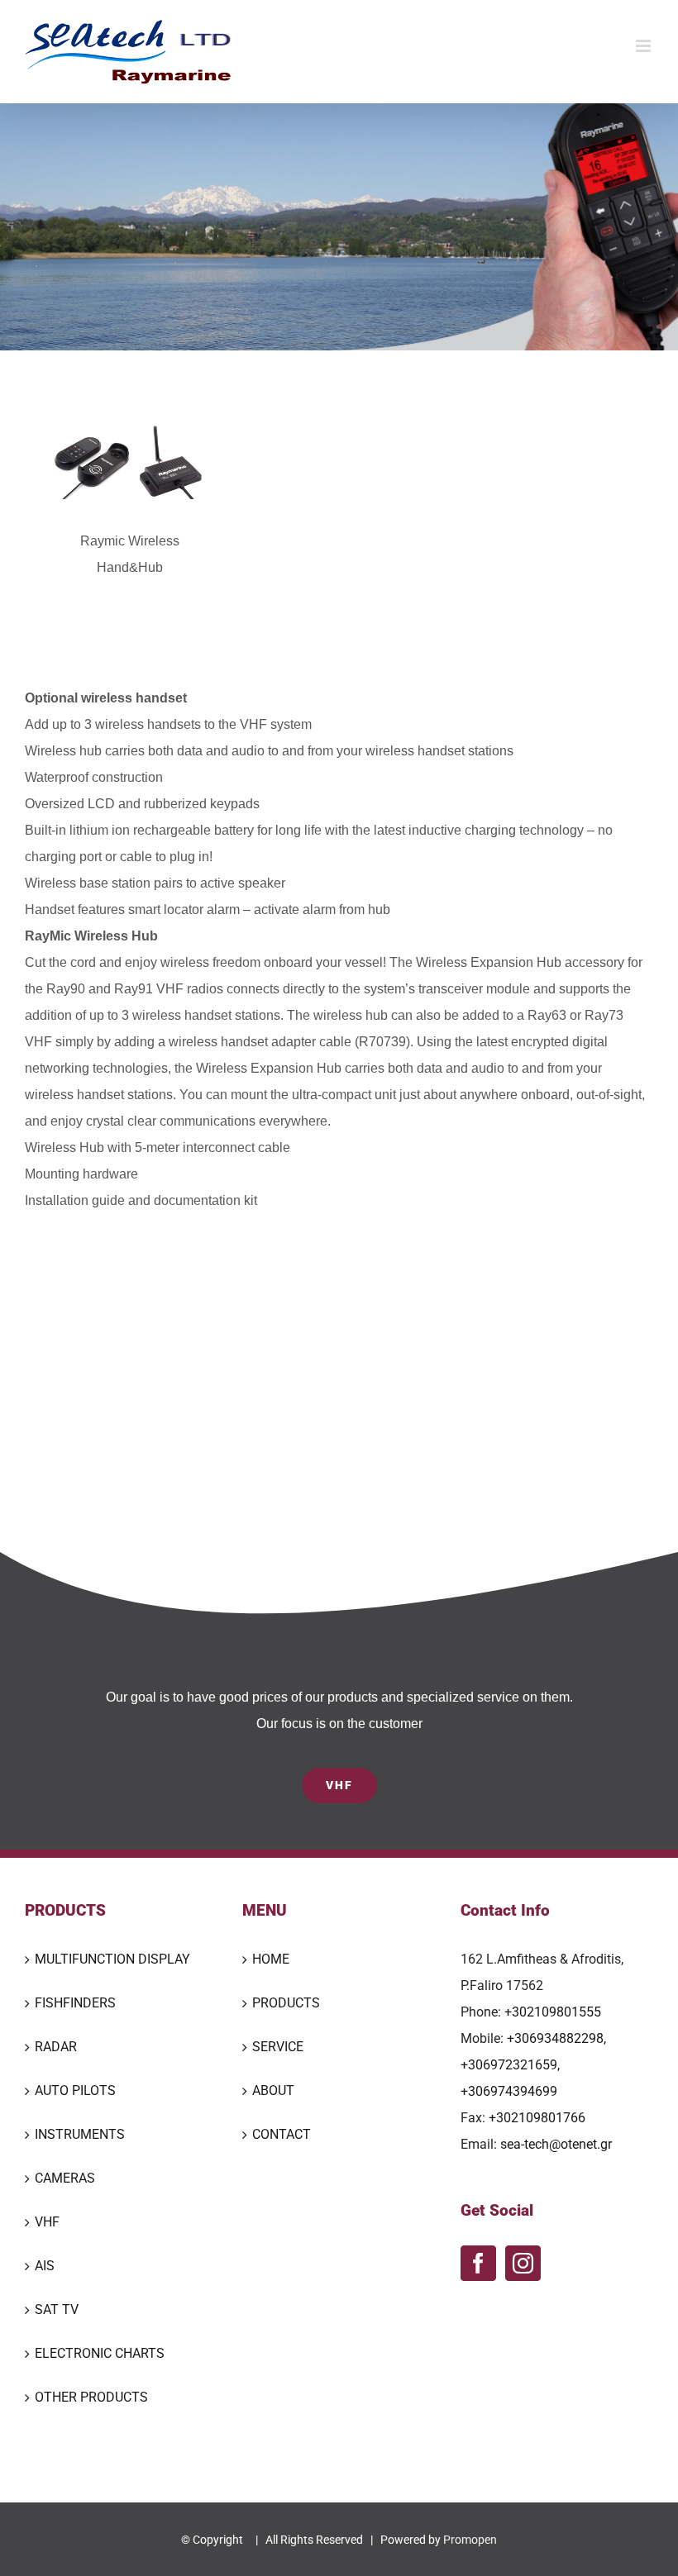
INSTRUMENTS (80, 2134)
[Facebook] (478, 2263)
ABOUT (273, 2090)
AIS (45, 2266)
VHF (47, 2222)
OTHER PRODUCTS (91, 2397)
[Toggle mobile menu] (645, 46)
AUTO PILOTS (75, 2090)
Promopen (470, 2540)
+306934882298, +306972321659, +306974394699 (533, 2065)
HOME (271, 1959)
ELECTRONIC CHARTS (100, 2353)
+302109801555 (553, 2012)
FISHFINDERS (75, 2003)
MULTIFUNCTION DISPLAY (112, 1959)
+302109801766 (537, 2118)
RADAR (56, 2047)
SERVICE (278, 2047)
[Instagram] (523, 2263)
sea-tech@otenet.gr (556, 2144)
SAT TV (57, 2309)
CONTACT (282, 2134)
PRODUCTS (286, 2003)
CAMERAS (65, 2178)
